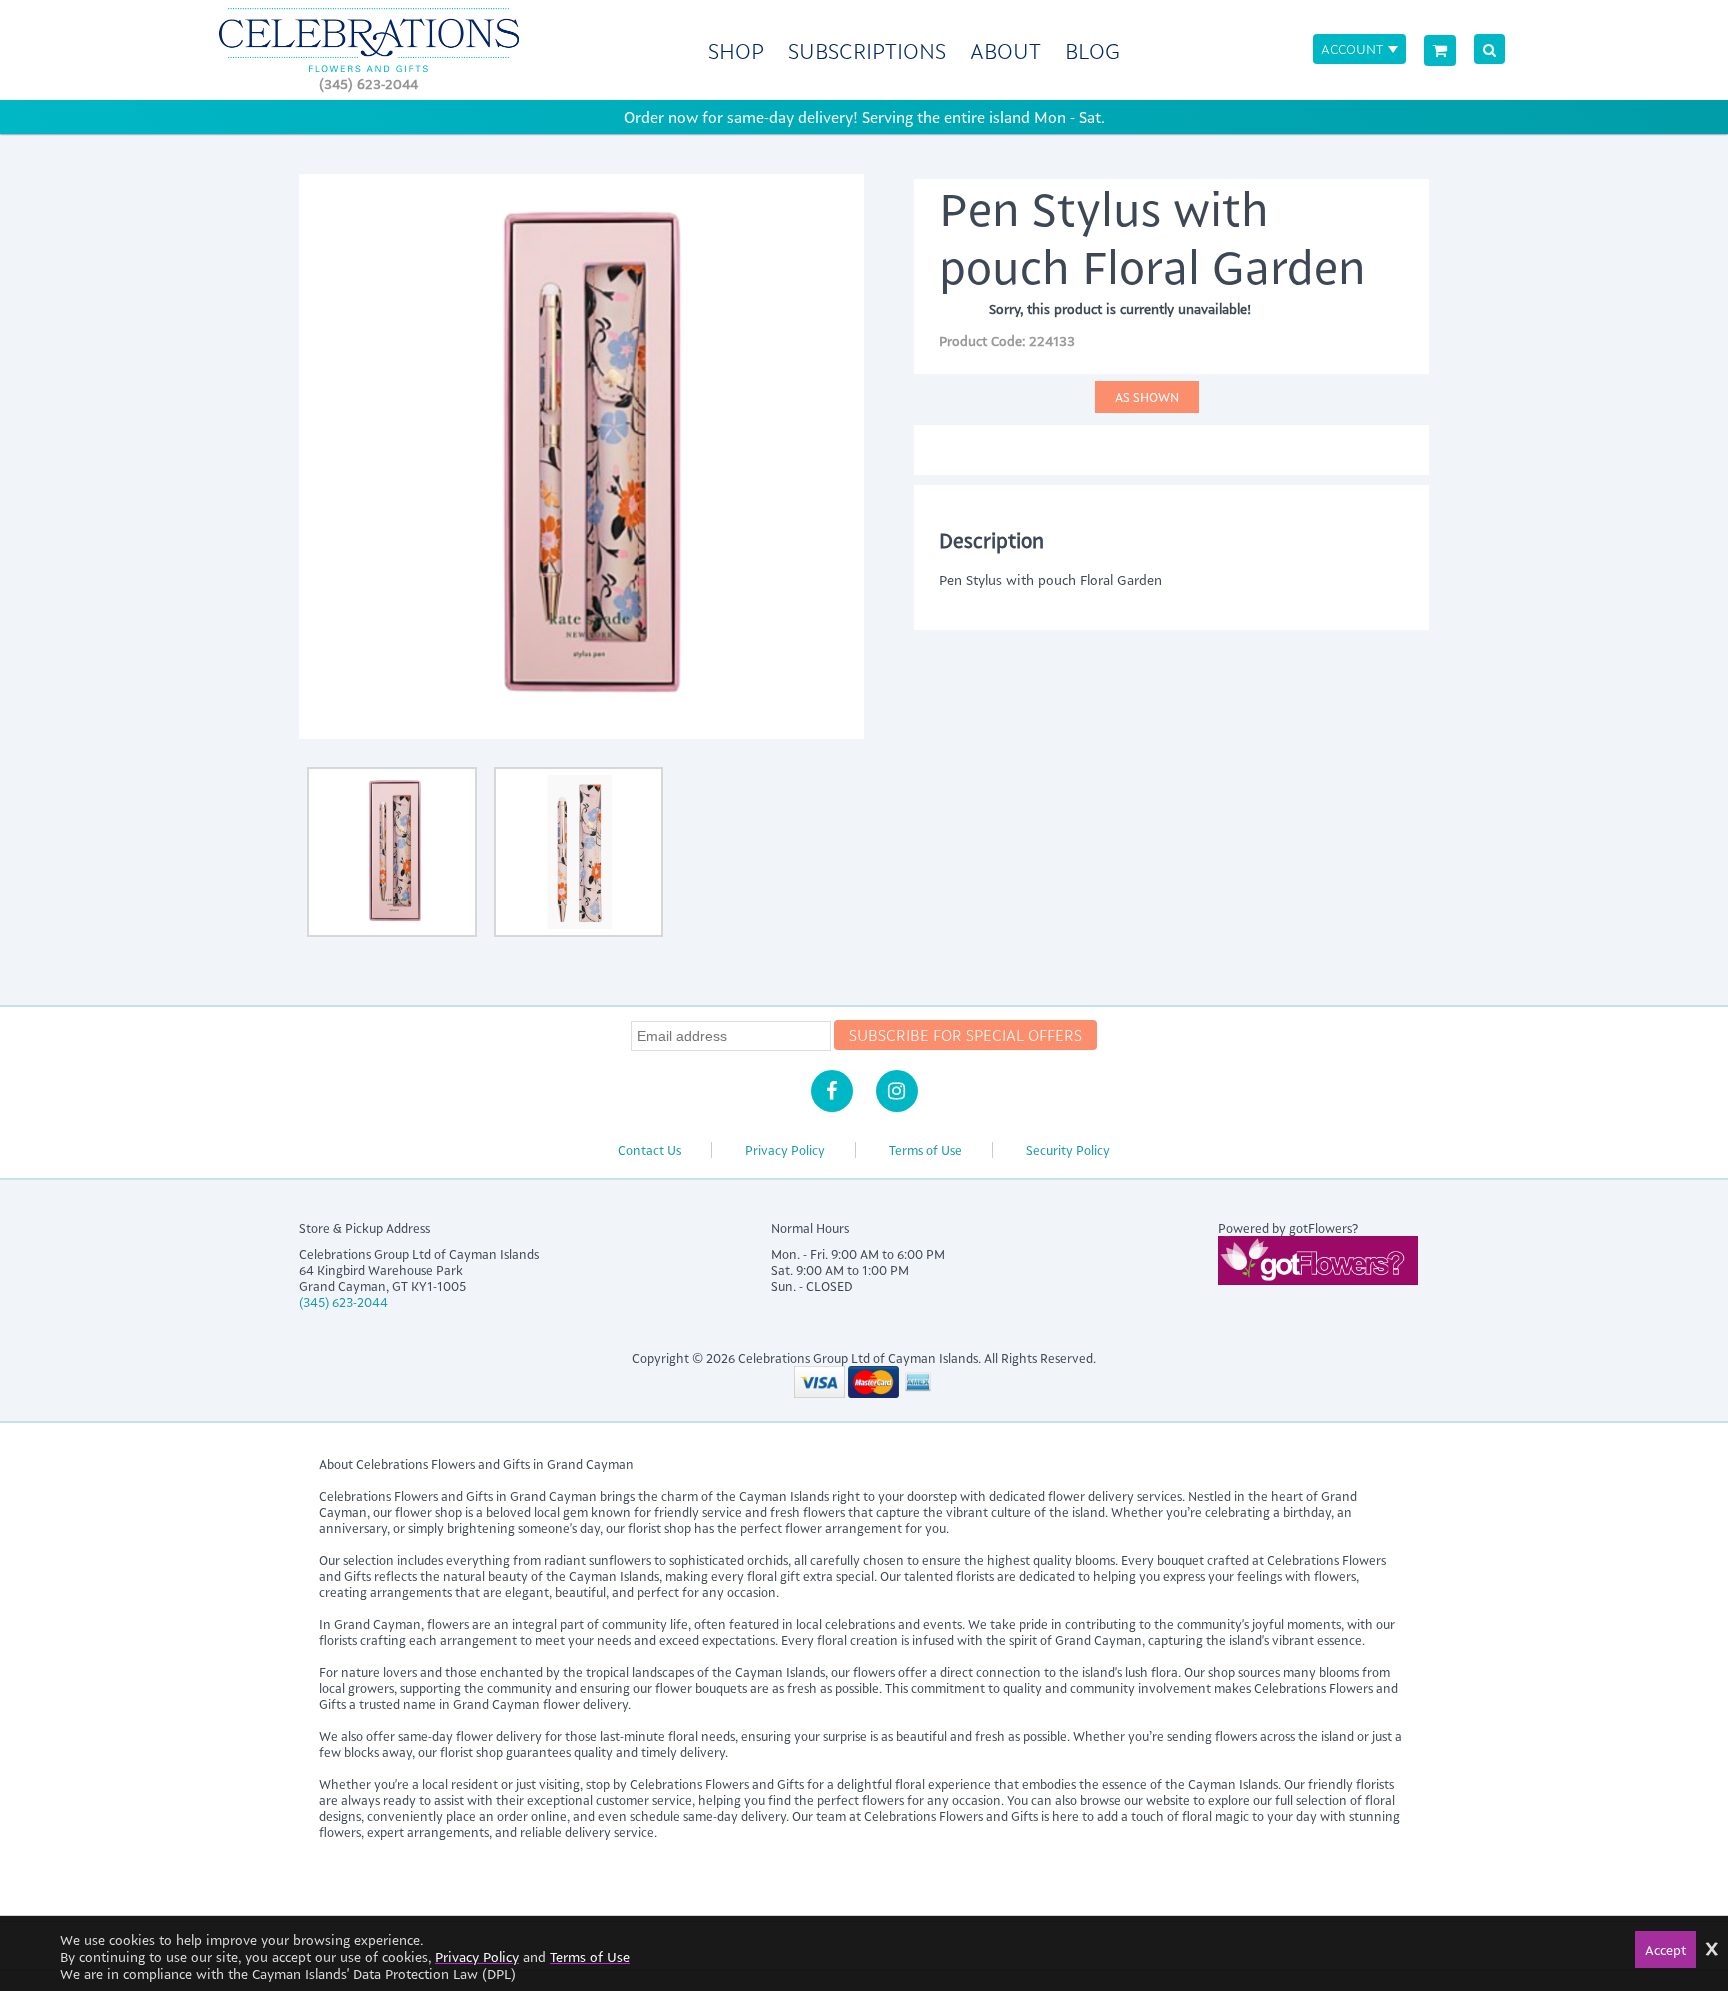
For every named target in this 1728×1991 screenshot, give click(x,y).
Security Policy (1068, 1150)
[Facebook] (832, 1091)
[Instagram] (897, 1091)
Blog (1092, 50)
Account (1352, 48)
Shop (736, 50)
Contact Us (649, 1150)
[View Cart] (1440, 50)
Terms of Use (925, 1150)
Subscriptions (867, 50)
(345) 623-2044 (368, 83)
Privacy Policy (785, 1150)
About (1005, 50)
